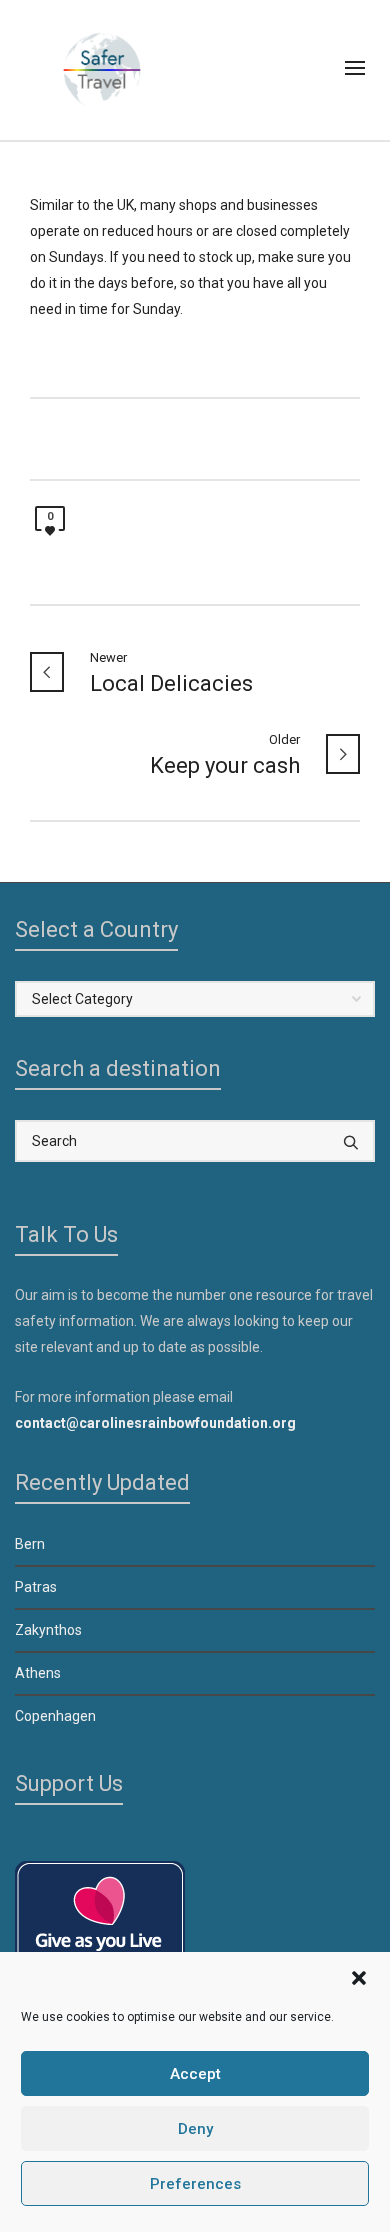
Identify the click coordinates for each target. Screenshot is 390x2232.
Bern (30, 1544)
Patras (36, 1587)
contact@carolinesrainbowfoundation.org (155, 1423)
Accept (195, 2074)
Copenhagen (55, 1716)
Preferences (195, 2184)
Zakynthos (48, 1630)
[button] (359, 1978)
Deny (195, 2129)
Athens (38, 1673)
